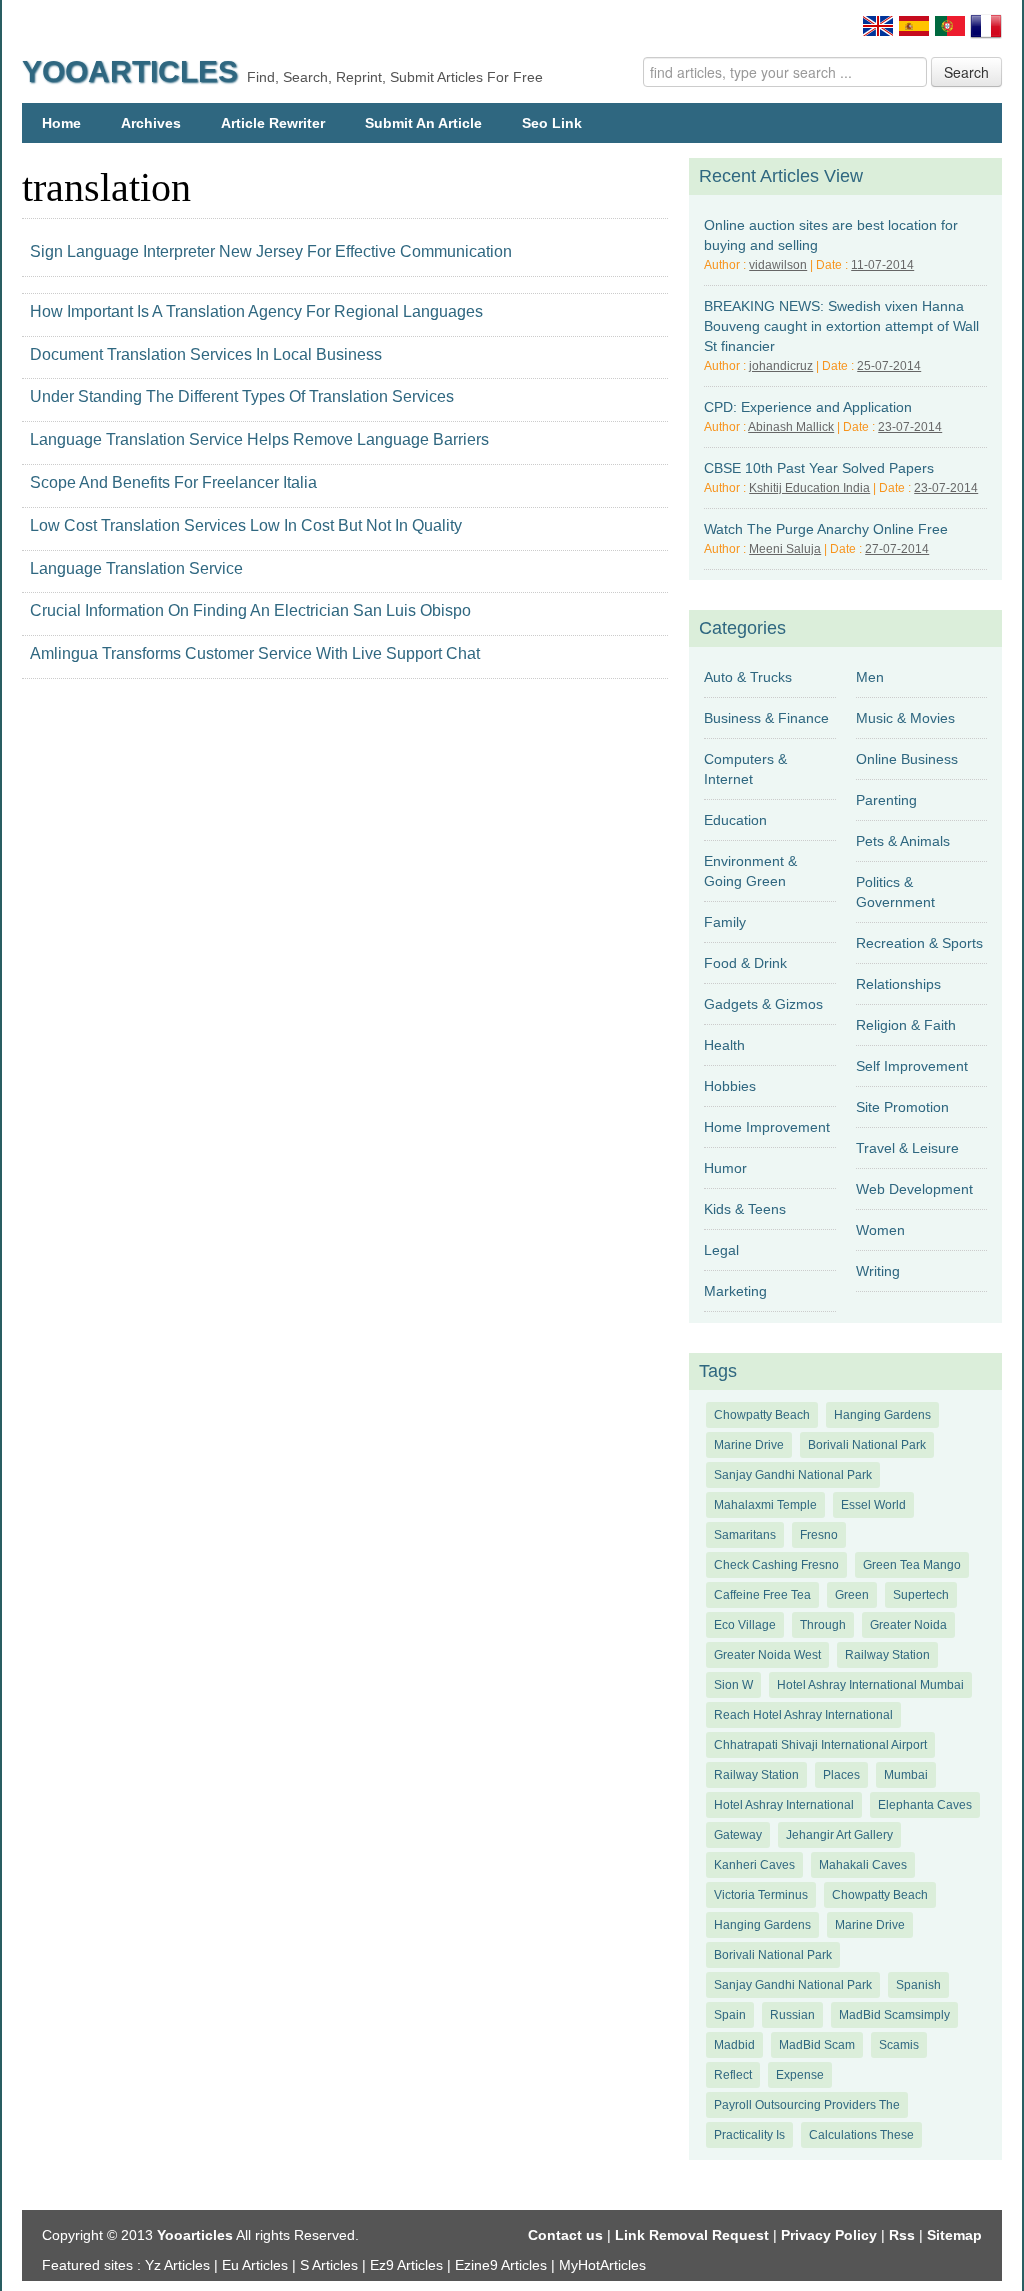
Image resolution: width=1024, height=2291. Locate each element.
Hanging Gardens (882, 1415)
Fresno (819, 1535)
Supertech (921, 1595)
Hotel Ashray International (784, 1805)
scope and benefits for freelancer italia (173, 482)
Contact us (565, 2235)
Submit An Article (423, 123)
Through (823, 1625)
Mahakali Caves (863, 1865)
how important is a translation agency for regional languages (256, 311)
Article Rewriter (273, 123)
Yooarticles (130, 71)
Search (966, 72)
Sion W (733, 1685)
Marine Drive (749, 1445)
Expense (800, 2075)
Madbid (734, 2045)
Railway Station (887, 1655)
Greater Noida (908, 1625)
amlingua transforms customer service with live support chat (255, 653)
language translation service (136, 568)
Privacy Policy (829, 2235)
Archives (151, 123)
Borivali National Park (867, 1445)
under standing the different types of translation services (242, 396)
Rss (902, 2235)
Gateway (738, 1835)
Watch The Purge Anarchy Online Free (826, 529)
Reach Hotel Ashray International (803, 1715)
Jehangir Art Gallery (839, 1835)
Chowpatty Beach (762, 1415)
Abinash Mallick (791, 427)
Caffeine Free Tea (762, 1595)
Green (852, 1595)
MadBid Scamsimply (894, 2015)
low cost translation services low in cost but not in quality (246, 525)
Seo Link (552, 123)
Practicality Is (749, 2135)
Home (61, 123)
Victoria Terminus (761, 1895)
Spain (730, 2015)
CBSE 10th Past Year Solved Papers (819, 468)
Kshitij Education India (809, 488)
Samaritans (745, 1535)
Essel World (873, 1505)
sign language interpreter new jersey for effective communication (271, 251)
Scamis (899, 2045)
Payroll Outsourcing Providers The (807, 2105)
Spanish (918, 1985)
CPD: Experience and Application (808, 407)
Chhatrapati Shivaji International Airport (820, 1745)
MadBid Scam (817, 2045)
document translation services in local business (206, 354)
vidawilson (778, 265)
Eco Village (745, 1625)
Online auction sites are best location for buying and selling (831, 235)
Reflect (733, 2075)
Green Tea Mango (912, 1565)
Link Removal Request (692, 2235)
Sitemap (954, 2235)
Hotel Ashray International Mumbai (870, 1685)
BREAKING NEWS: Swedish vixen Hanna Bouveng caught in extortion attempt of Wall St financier (841, 326)
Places (841, 1775)
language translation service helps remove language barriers (259, 439)
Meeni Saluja (785, 549)
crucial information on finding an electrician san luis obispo (250, 610)
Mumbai (906, 1775)
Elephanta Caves (925, 1805)
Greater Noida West (767, 1655)
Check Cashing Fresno (776, 1565)
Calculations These (861, 2135)
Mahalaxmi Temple (765, 1505)
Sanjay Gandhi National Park (793, 1475)
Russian (792, 2015)
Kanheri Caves (754, 1865)
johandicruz (781, 366)
